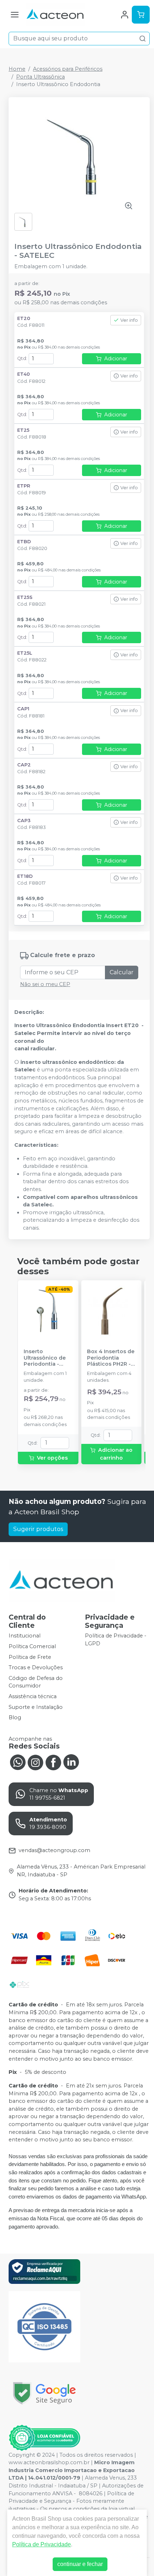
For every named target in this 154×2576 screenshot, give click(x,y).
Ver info (129, 320)
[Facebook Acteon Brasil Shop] (53, 1762)
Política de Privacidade (42, 2544)
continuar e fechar (80, 2564)
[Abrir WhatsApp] (136, 2558)
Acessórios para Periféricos (68, 69)
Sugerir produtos (38, 1529)
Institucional (25, 1636)
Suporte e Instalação (36, 1707)
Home (17, 69)
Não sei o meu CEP (45, 984)
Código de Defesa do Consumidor (36, 1682)
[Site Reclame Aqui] (44, 2272)
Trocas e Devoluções (36, 1667)
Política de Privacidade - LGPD (116, 1640)
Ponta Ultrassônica (40, 77)
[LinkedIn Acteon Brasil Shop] (71, 1762)
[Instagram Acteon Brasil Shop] (35, 1762)
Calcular (122, 972)
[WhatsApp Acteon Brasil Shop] (18, 1762)
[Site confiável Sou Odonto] (44, 2438)
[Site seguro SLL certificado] (44, 2393)
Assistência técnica (33, 1696)
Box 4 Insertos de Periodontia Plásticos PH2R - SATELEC (111, 1358)
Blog (15, 1717)
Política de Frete (30, 1657)
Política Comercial (32, 1646)
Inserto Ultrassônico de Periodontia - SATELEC (45, 1358)
